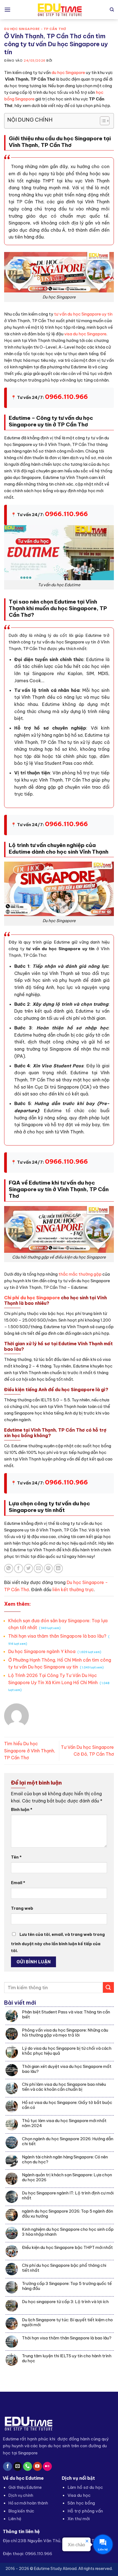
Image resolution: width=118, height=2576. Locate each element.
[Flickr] (47, 2467)
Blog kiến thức (21, 2511)
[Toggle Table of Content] (102, 121)
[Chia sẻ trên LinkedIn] (58, 1568)
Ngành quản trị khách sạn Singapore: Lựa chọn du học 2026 (67, 2177)
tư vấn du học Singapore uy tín (83, 314)
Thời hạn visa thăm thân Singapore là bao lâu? (67, 2338)
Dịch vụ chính (21, 2495)
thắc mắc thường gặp (80, 1274)
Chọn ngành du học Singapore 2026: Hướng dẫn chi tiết (68, 2141)
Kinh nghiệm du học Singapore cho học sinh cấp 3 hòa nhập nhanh (68, 2232)
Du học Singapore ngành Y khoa (55, 1651)
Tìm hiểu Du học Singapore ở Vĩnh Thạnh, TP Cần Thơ (30, 1751)
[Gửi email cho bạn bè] (38, 1568)
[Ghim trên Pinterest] (48, 1568)
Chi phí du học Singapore (32, 1298)
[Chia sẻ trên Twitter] (28, 1568)
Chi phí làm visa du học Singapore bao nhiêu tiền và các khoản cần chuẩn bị (64, 2087)
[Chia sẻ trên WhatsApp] (9, 1568)
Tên (16, 1857)
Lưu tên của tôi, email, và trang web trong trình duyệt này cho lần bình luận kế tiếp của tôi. (58, 1943)
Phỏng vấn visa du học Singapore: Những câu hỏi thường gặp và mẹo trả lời (65, 2033)
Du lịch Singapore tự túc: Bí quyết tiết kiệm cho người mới (67, 2322)
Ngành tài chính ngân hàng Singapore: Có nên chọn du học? (65, 2160)
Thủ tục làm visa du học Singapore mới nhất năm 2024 (64, 2123)
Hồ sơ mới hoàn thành (28, 2503)
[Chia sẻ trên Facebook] (19, 1568)
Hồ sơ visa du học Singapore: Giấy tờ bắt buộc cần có (67, 2105)
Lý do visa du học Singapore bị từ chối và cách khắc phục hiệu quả (67, 2051)
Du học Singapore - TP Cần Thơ (35, 29)
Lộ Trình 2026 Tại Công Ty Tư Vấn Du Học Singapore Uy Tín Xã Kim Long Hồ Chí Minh (59, 1682)
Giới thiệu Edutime (25, 2487)
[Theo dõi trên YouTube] (37, 2467)
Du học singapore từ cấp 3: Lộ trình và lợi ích (65, 2302)
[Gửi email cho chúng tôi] (18, 2467)
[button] (7, 9)
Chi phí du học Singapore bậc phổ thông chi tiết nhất (64, 2268)
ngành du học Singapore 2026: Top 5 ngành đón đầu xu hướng (68, 2214)
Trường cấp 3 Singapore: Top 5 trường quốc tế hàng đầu (67, 2286)
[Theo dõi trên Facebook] (8, 2467)
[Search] (112, 10)
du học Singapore (68, 72)
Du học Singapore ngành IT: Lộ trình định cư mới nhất (68, 2196)
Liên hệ (15, 2519)
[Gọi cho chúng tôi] (28, 2467)
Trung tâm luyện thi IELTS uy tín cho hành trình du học (67, 2358)
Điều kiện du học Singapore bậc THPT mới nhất (67, 2248)
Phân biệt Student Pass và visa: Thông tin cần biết (66, 2015)
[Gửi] (108, 1987)
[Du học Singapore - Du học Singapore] (59, 10)
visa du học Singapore (85, 334)
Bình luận (22, 1810)
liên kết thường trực (73, 1590)
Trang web (22, 1908)
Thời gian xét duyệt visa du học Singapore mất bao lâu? (67, 2069)
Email (18, 1883)
